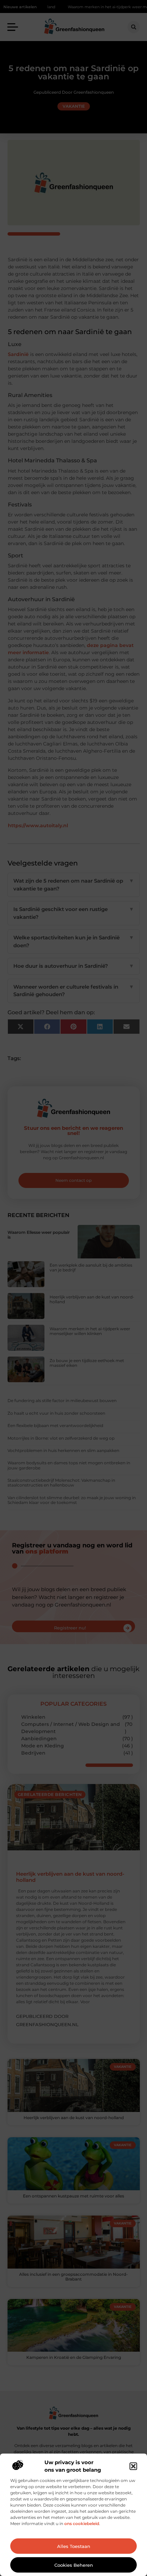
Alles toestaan (74, 2546)
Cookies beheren (74, 2565)
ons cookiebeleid (82, 2524)
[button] (133, 2466)
